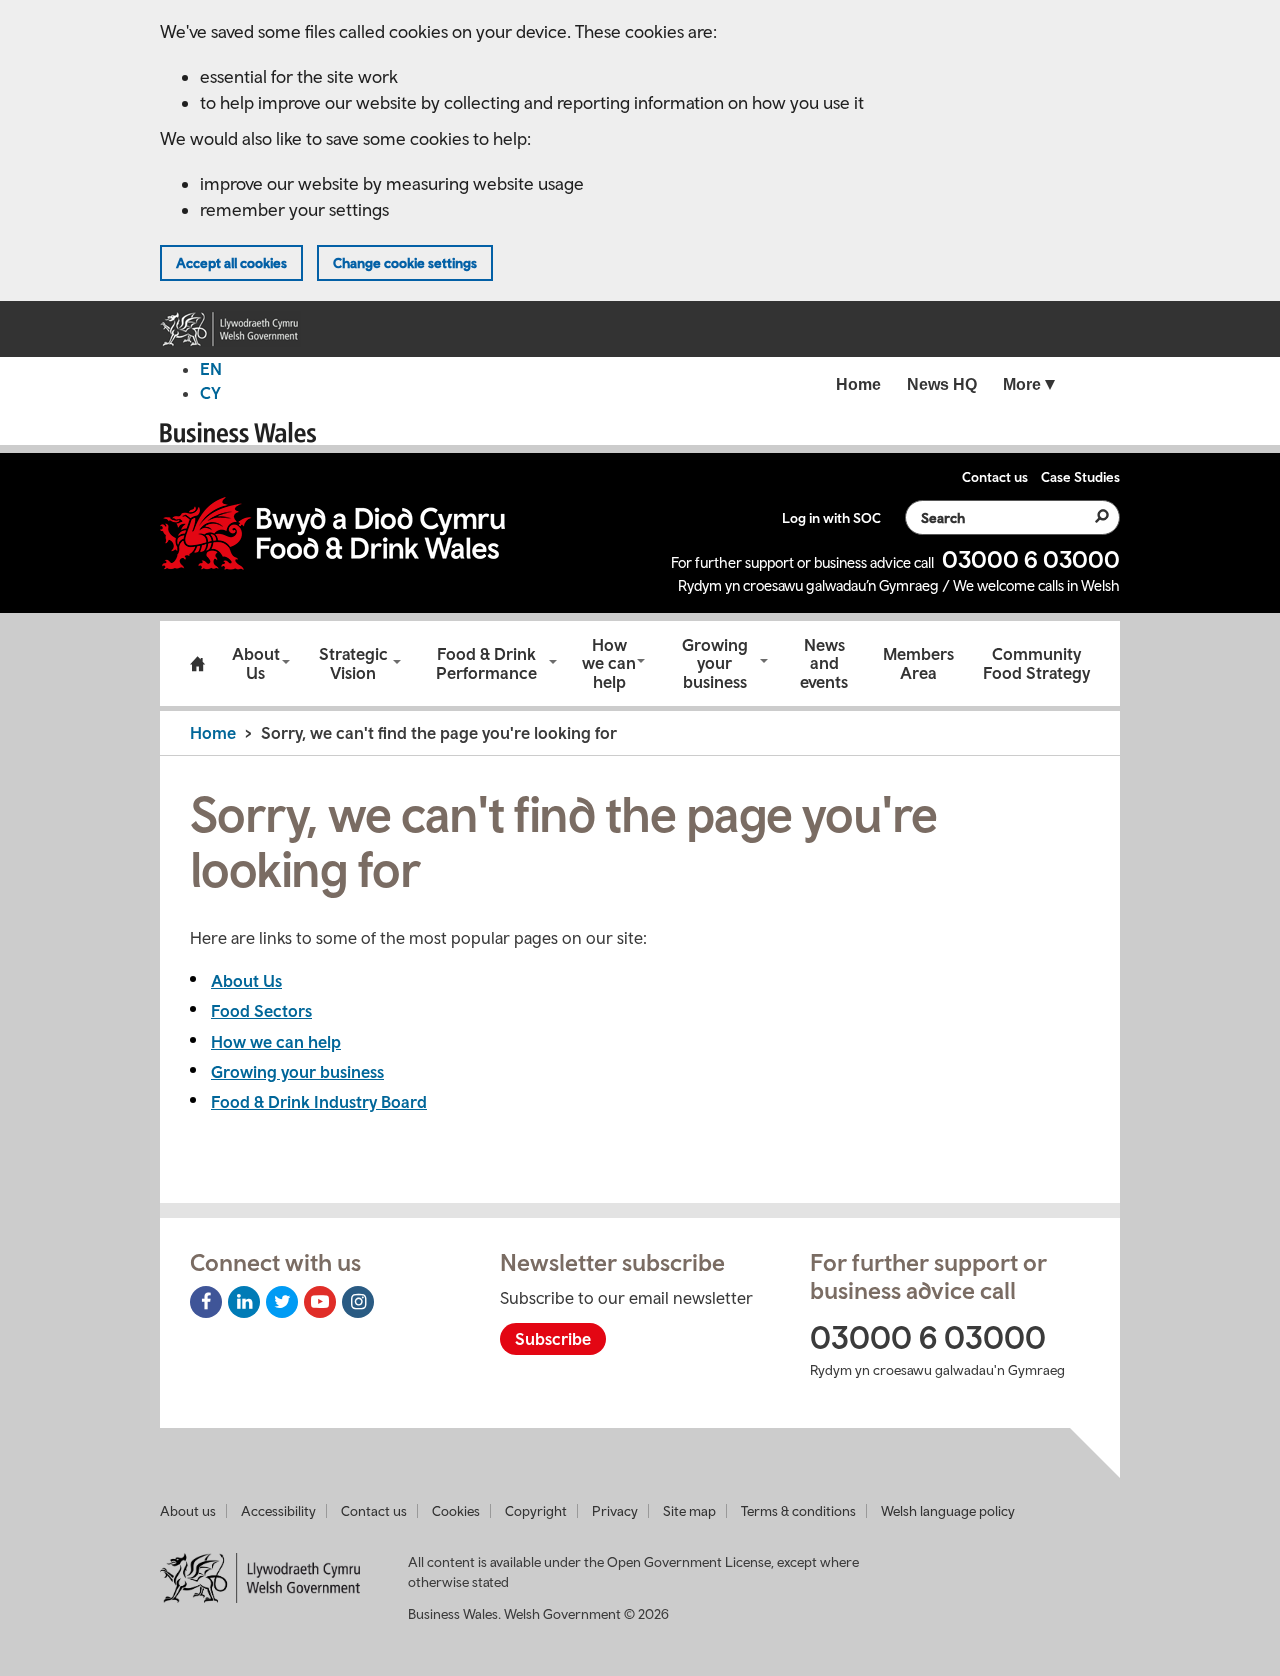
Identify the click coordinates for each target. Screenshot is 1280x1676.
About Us (256, 663)
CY (210, 393)
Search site (1090, 516)
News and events (824, 663)
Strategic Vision (353, 663)
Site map (689, 1511)
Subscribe (553, 1339)
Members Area (918, 663)
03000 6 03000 (1031, 559)
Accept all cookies (231, 263)
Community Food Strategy (1036, 663)
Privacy (615, 1511)
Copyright (536, 1511)
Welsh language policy (948, 1511)
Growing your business (715, 663)
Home (197, 664)
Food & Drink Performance (486, 663)
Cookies (456, 1511)
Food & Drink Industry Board (319, 1102)
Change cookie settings (405, 263)
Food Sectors (261, 1011)
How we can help (609, 663)
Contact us (374, 1511)
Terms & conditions (798, 1511)
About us (188, 1511)
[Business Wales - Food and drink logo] (332, 533)
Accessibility (278, 1511)
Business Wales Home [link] (239, 432)
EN (211, 369)
